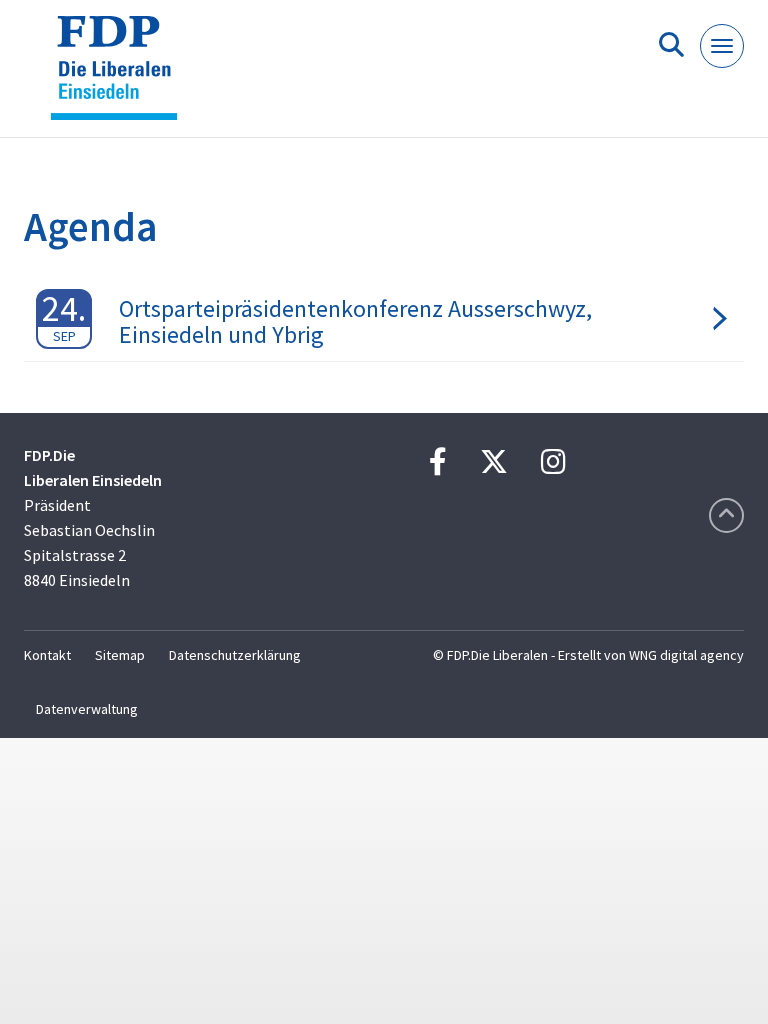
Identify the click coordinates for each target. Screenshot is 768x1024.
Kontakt (47, 655)
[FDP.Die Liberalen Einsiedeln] (121, 76)
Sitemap (120, 655)
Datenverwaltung (87, 709)
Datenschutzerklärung (235, 655)
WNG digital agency (686, 655)
